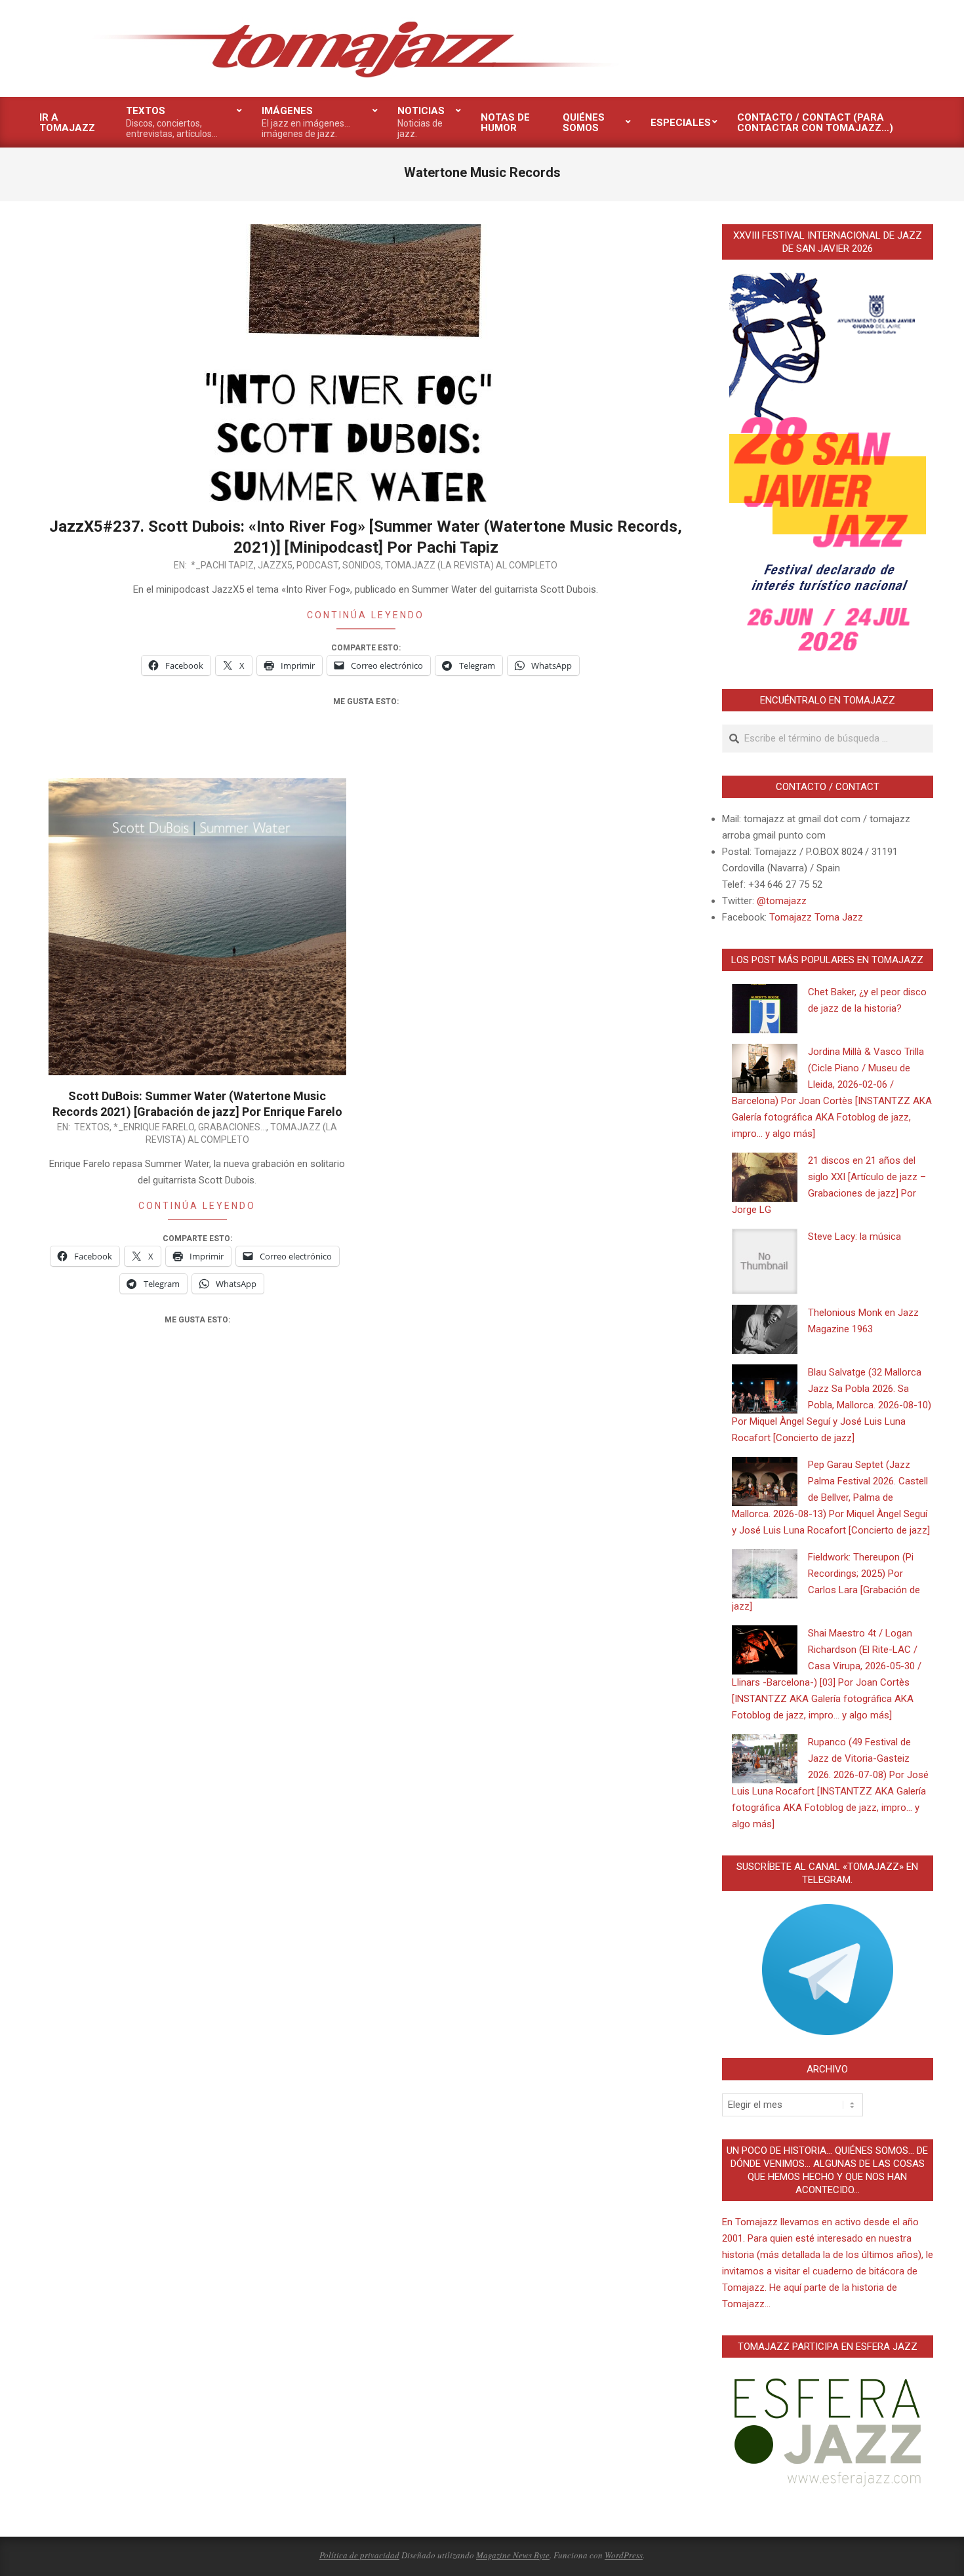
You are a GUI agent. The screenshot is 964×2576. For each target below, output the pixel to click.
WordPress (624, 2555)
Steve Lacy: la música (854, 1237)
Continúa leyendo (366, 615)
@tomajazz (782, 901)
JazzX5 (275, 565)
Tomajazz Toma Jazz (816, 917)
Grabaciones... (232, 1127)
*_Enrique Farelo (154, 1127)
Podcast (317, 565)
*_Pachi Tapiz (222, 565)
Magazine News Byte (513, 2555)
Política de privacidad (359, 2555)
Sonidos (362, 565)
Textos (92, 1127)
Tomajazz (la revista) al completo (471, 565)
